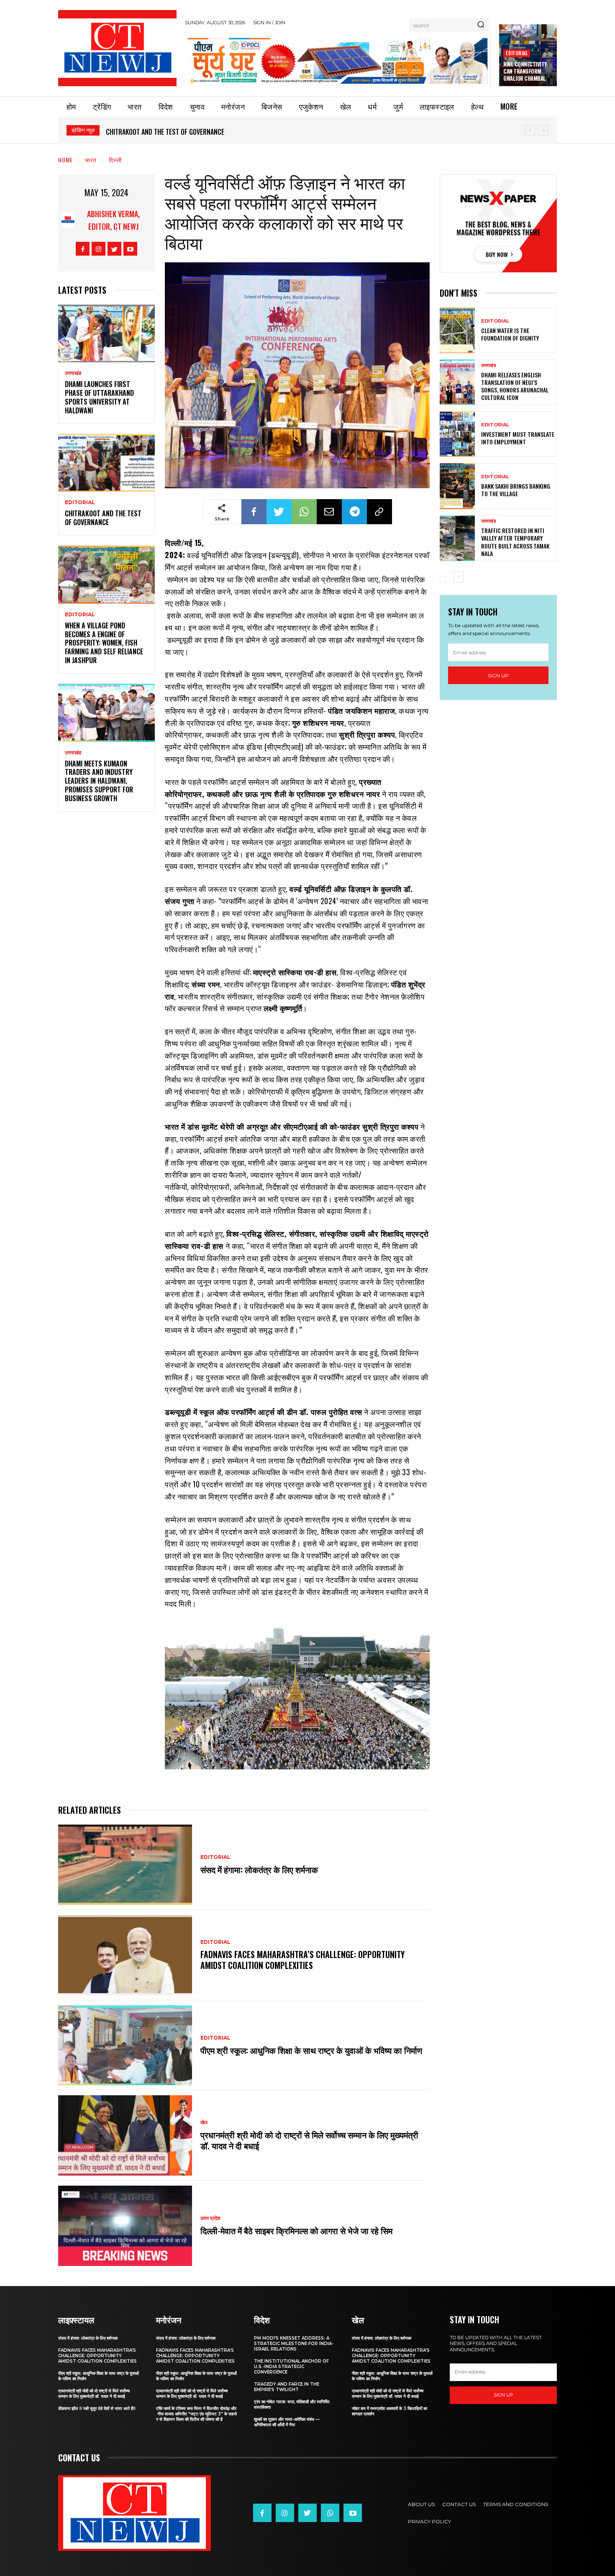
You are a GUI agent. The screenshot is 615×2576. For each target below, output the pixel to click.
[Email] (329, 512)
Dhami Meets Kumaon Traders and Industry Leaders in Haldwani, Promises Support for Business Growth (99, 781)
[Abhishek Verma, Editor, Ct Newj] (68, 220)
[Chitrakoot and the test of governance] (106, 463)
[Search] (481, 25)
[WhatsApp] (304, 512)
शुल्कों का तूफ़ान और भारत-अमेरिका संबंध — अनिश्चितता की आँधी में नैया (287, 2422)
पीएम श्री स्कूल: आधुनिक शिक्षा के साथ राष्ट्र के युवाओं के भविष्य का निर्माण (311, 2050)
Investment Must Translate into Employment (518, 438)
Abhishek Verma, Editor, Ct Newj (113, 220)
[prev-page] (445, 577)
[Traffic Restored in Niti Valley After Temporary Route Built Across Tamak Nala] (457, 538)
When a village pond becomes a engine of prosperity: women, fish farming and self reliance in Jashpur (259, 132)
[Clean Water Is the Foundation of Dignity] (457, 330)
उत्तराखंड (73, 373)
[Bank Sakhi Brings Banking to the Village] (457, 486)
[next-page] (458, 577)
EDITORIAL (517, 53)
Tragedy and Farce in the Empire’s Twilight (287, 2387)
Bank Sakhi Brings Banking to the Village (516, 490)
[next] (543, 130)
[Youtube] (130, 249)
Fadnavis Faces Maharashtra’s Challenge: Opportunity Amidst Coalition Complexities (302, 1960)
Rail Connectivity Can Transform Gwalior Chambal (525, 71)
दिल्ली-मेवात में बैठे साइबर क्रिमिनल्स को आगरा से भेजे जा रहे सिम (297, 2230)
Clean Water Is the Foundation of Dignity (510, 334)
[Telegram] (354, 512)
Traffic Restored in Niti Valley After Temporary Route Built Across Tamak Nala (515, 542)
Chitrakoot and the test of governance (103, 518)
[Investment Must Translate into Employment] (457, 434)
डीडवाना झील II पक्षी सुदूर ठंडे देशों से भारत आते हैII (97, 2408)
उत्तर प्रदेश (210, 2218)
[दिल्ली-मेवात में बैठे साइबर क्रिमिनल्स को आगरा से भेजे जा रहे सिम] (125, 2226)
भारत (91, 160)
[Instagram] (99, 249)
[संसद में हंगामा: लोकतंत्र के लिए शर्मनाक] (125, 1865)
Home (65, 160)
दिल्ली (115, 160)
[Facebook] (83, 249)
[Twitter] (114, 249)
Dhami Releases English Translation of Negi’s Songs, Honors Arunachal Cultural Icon (515, 386)
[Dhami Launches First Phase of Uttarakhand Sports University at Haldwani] (106, 334)
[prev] (530, 130)
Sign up (498, 675)
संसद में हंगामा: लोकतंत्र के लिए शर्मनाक (259, 1869)
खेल (204, 2122)
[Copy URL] (379, 512)
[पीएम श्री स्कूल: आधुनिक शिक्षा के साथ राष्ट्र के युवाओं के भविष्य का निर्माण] (125, 2045)
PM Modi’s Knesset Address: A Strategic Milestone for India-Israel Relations (294, 2344)
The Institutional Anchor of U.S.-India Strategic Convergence (291, 2367)
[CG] (338, 60)
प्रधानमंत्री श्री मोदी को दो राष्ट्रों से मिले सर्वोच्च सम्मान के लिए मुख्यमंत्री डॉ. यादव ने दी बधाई (309, 2140)
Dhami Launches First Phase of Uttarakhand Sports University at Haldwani (99, 397)
